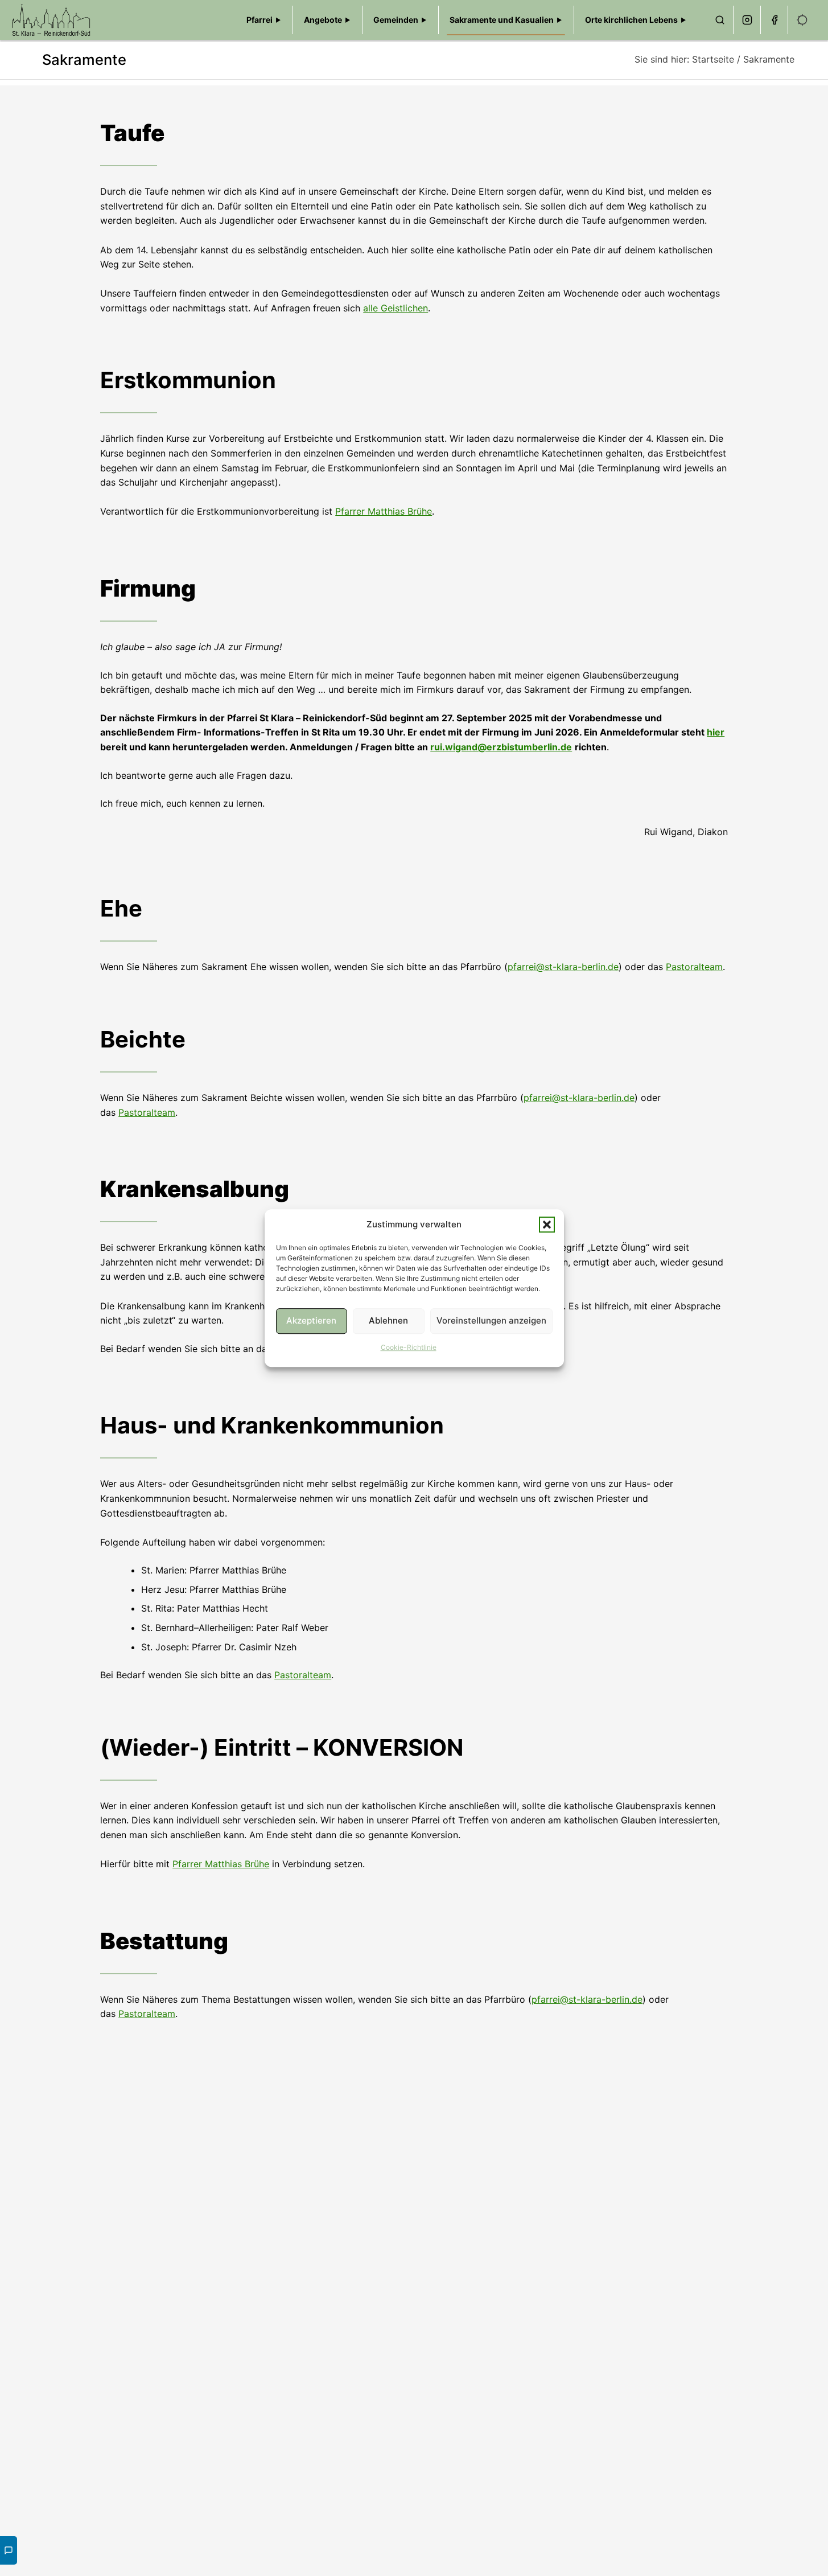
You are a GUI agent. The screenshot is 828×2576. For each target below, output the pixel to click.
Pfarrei (259, 20)
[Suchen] (720, 20)
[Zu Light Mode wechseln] (802, 20)
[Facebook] (775, 20)
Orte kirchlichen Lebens (631, 20)
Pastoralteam (694, 967)
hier (716, 732)
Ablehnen (388, 1320)
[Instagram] (747, 20)
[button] (547, 1225)
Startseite (713, 59)
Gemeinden (396, 20)
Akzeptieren (311, 1320)
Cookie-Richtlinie (409, 1347)
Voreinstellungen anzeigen (491, 1320)
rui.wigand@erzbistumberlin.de (501, 747)
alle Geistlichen (396, 308)
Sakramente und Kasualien (502, 20)
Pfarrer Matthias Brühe (384, 511)
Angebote (323, 20)
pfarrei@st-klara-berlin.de (563, 967)
